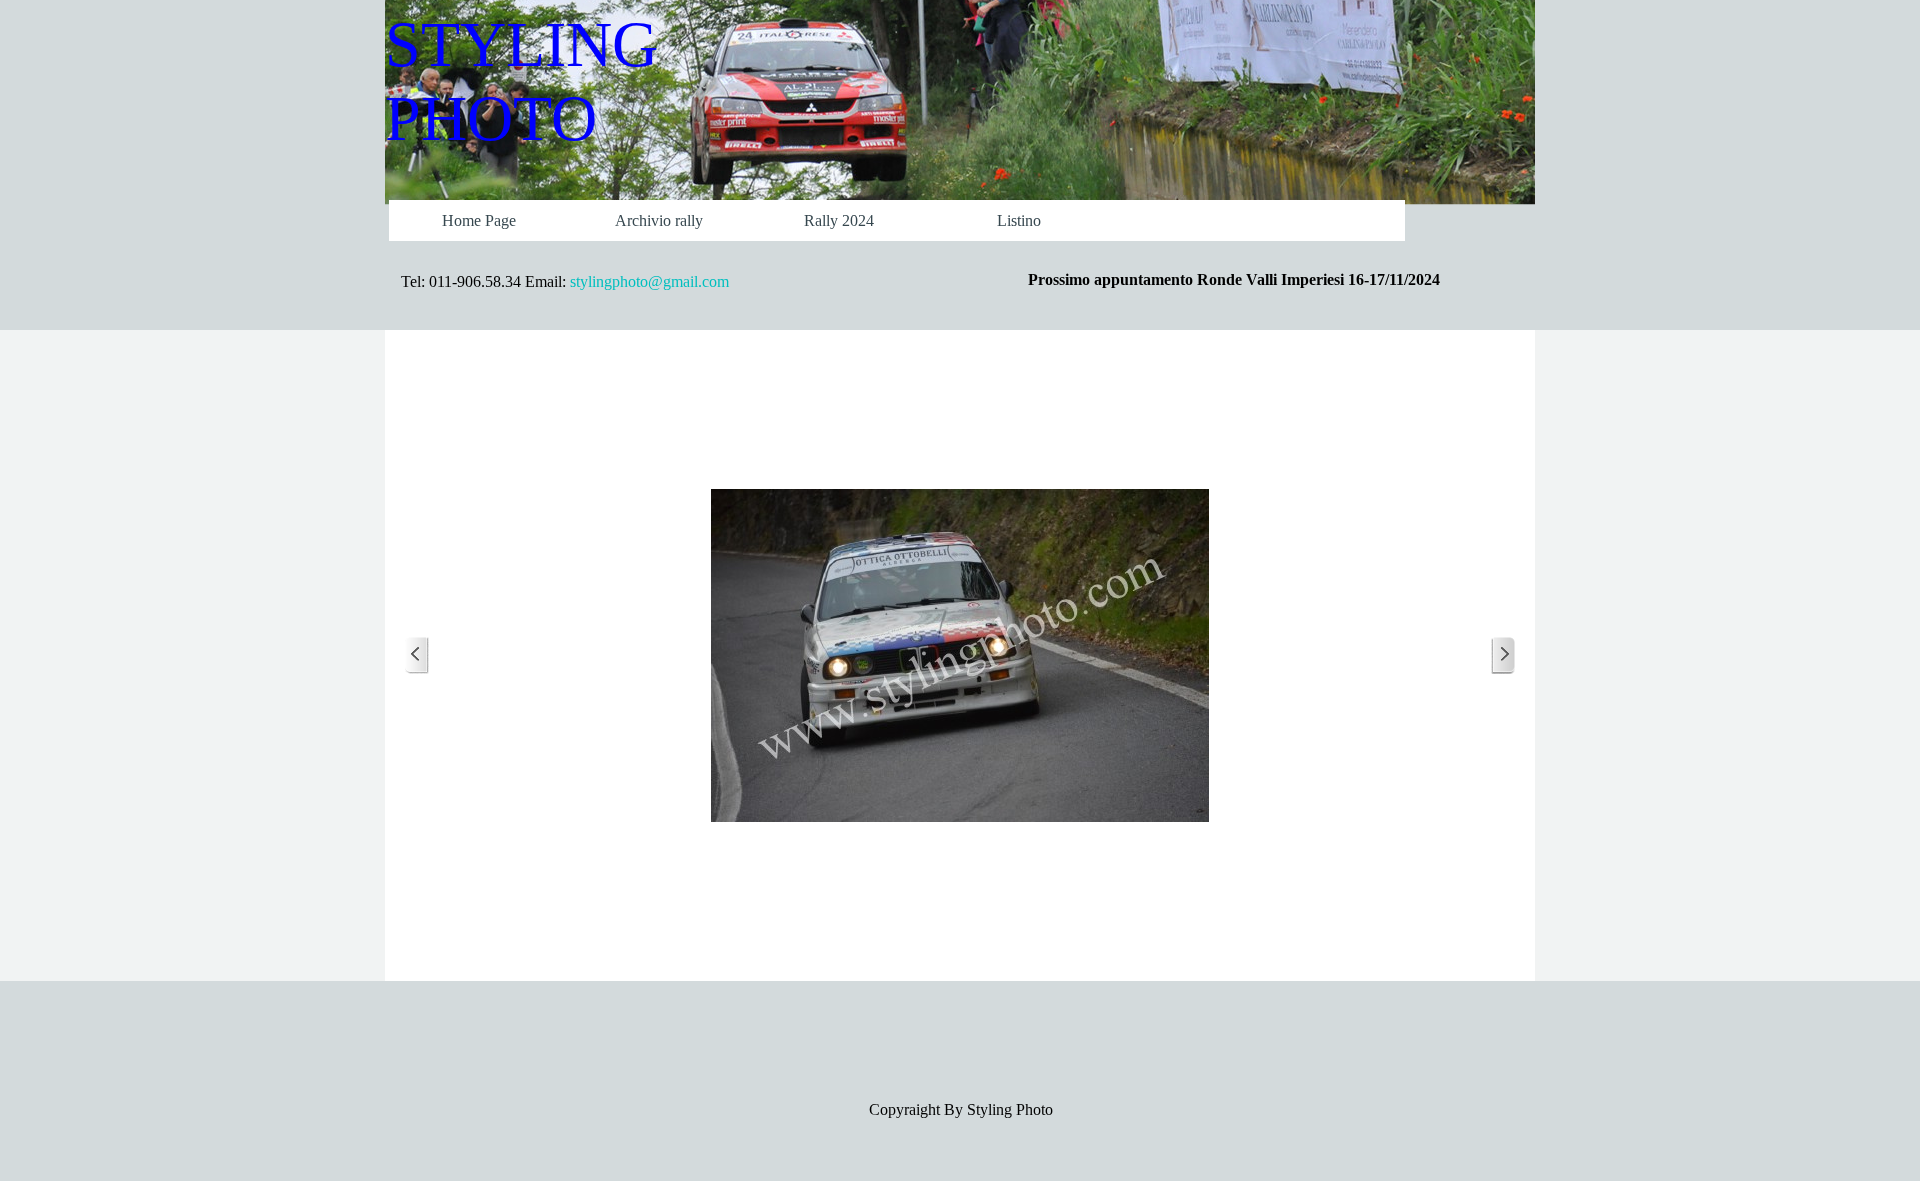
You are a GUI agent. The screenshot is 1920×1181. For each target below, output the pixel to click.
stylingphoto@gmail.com (649, 281)
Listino (1019, 220)
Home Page (479, 220)
